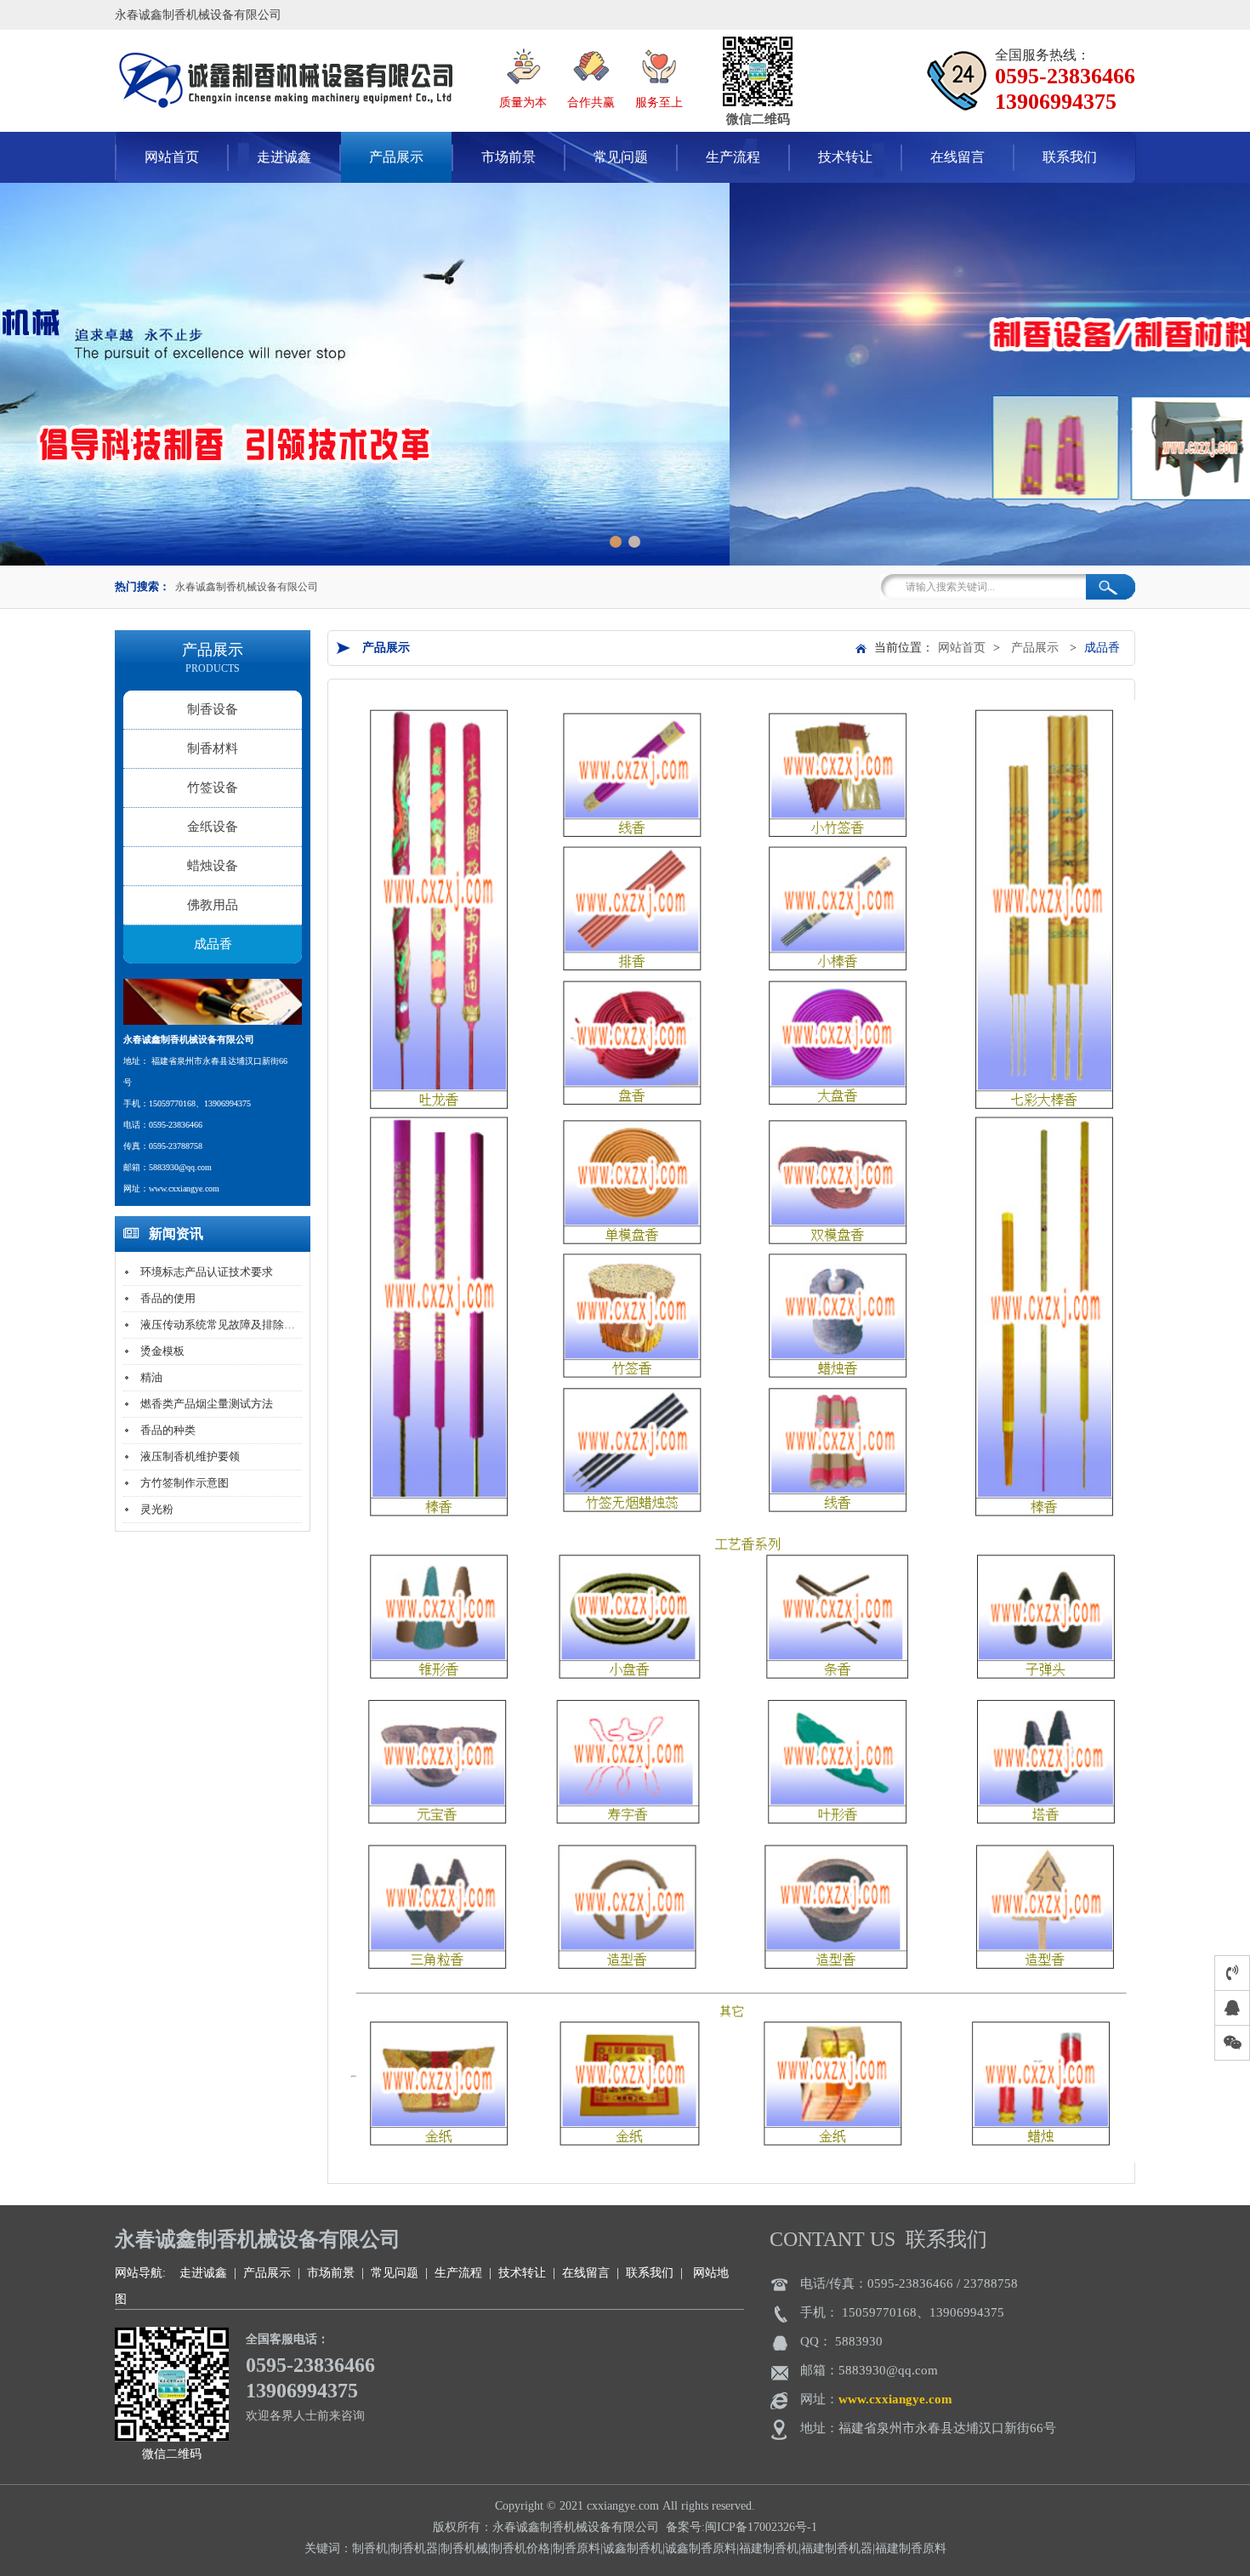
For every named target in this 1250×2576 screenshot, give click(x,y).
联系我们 (1070, 157)
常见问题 (621, 157)
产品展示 (396, 157)
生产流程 (733, 157)
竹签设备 (213, 788)
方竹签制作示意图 (185, 1483)
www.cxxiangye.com (895, 2399)
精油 (151, 1377)
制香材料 (213, 748)
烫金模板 (162, 1351)
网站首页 (962, 648)
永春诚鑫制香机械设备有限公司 (247, 587)
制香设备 (213, 709)
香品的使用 (168, 1298)
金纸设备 (213, 827)
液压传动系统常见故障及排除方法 (223, 1325)
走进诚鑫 (284, 157)
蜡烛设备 (213, 866)
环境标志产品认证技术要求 (207, 1272)
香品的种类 (168, 1430)
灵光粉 (157, 1509)
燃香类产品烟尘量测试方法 (207, 1404)
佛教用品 (213, 905)
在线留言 (957, 157)
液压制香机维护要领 (190, 1456)
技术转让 (845, 157)
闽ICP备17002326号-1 (761, 2527)
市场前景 (509, 157)
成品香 (213, 944)
